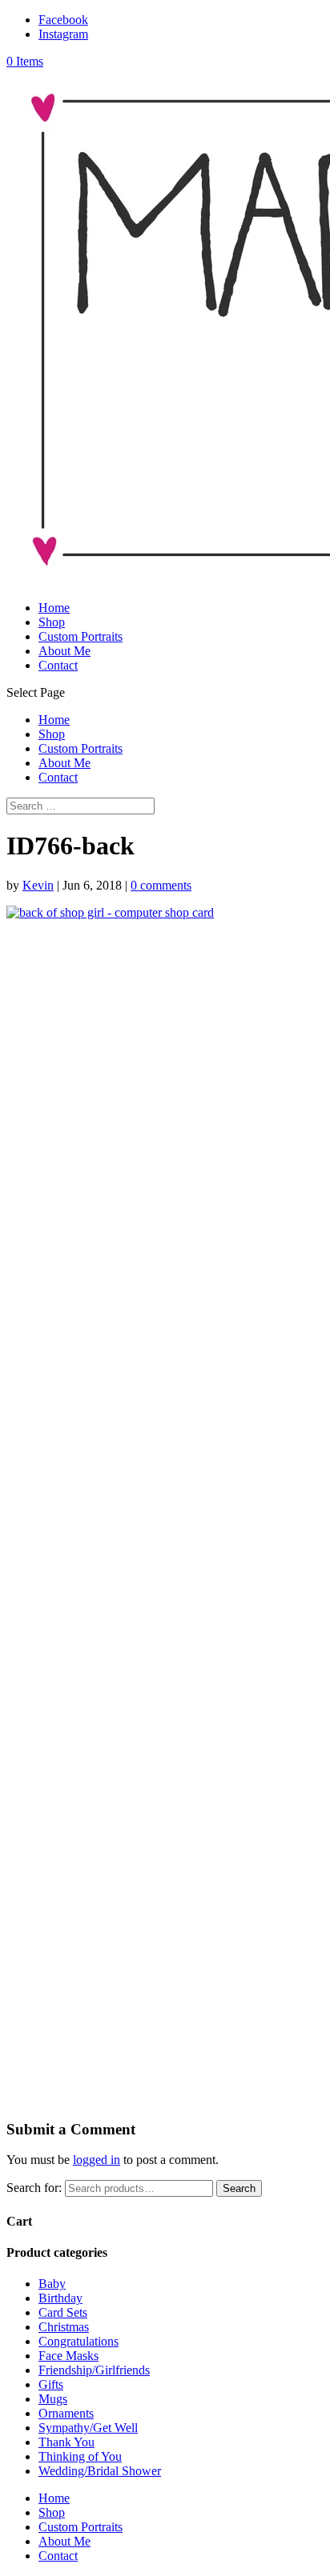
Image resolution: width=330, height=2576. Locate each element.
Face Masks (68, 2356)
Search (239, 2188)
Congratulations (78, 2341)
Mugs (53, 2399)
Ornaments (66, 2413)
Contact (58, 665)
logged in (97, 2160)
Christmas (64, 2327)
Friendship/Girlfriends (94, 2370)
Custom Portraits (80, 636)
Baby (52, 2284)
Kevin (38, 885)
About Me (64, 651)
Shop (52, 622)
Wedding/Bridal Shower (100, 2471)
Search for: (34, 2188)
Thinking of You (80, 2456)
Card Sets (63, 2312)
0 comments (161, 885)
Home (54, 608)
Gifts (51, 2384)
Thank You (66, 2442)
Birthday (60, 2298)
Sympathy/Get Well (88, 2428)
